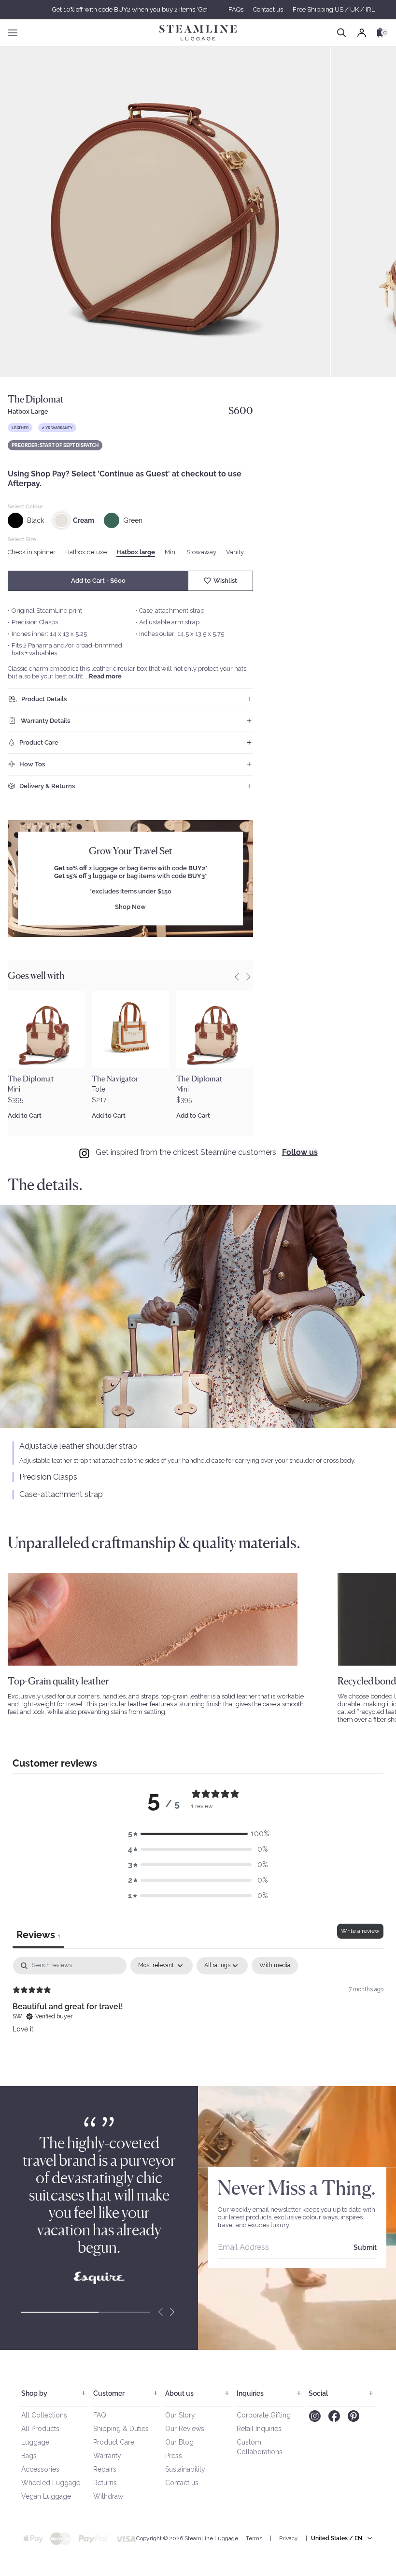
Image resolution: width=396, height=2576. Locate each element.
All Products (40, 2429)
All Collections (44, 2415)
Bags (29, 2456)
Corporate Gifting (264, 2415)
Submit (365, 2247)
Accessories (40, 2469)
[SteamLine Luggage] (198, 33)
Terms (254, 2538)
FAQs (236, 9)
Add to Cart (25, 1115)
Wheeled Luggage (51, 2483)
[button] (198, 1834)
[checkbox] (275, 1966)
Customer (109, 2393)
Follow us (300, 1152)
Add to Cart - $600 (98, 581)
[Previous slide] (237, 977)
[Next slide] (172, 2312)
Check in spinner (32, 552)
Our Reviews (185, 2429)
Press (174, 2456)
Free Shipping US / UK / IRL (334, 9)
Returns (105, 2483)
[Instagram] (315, 2416)
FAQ (100, 2415)
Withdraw (108, 2496)
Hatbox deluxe (86, 552)
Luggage (35, 2442)
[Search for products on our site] (342, 33)
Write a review (360, 1931)
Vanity (235, 552)
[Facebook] (334, 2416)
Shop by (34, 2393)
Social (318, 2393)
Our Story (180, 2415)
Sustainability (185, 2469)
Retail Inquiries (259, 2429)
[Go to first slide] (248, 977)
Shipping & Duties (121, 2429)
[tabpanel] (198, 2019)
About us (179, 2393)
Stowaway (201, 552)
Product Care (114, 2442)
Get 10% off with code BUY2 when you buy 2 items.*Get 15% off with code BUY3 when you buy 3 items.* (198, 9)
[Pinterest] (354, 2416)
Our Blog (179, 2442)
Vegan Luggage (46, 2496)
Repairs (105, 2469)
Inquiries (250, 2393)
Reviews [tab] (38, 1935)
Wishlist (225, 581)
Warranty (107, 2456)
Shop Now (130, 907)
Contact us (268, 9)
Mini (171, 552)
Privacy (289, 2538)
